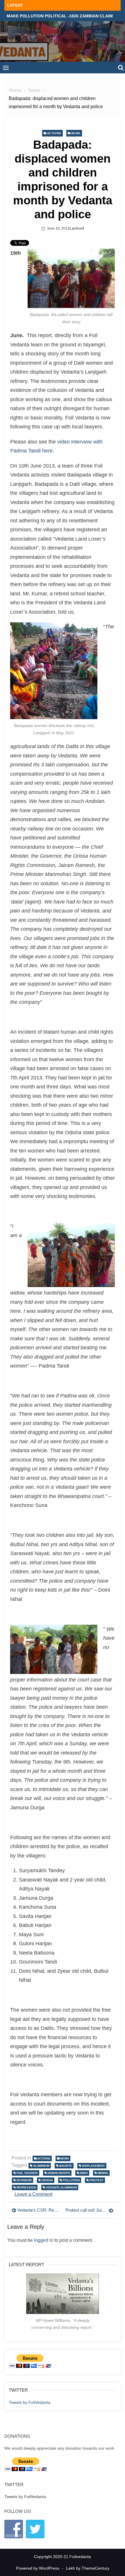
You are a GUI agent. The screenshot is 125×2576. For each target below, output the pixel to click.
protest (97, 2180)
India (84, 2173)
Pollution (71, 2180)
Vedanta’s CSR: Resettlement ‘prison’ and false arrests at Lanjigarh (38, 2210)
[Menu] (6, 68)
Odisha (47, 2180)
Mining (103, 2173)
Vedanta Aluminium (61, 2187)
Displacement (93, 2166)
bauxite (66, 2166)
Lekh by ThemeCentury (88, 2568)
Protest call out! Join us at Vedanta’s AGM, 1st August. (89, 2210)
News (76, 133)
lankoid (77, 228)
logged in (44, 2240)
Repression (26, 2187)
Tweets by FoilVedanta (30, 2402)
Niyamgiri (24, 2180)
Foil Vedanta (27, 2173)
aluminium (41, 2166)
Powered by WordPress (38, 2568)
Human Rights (59, 2173)
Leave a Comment (33, 2194)
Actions (54, 133)
